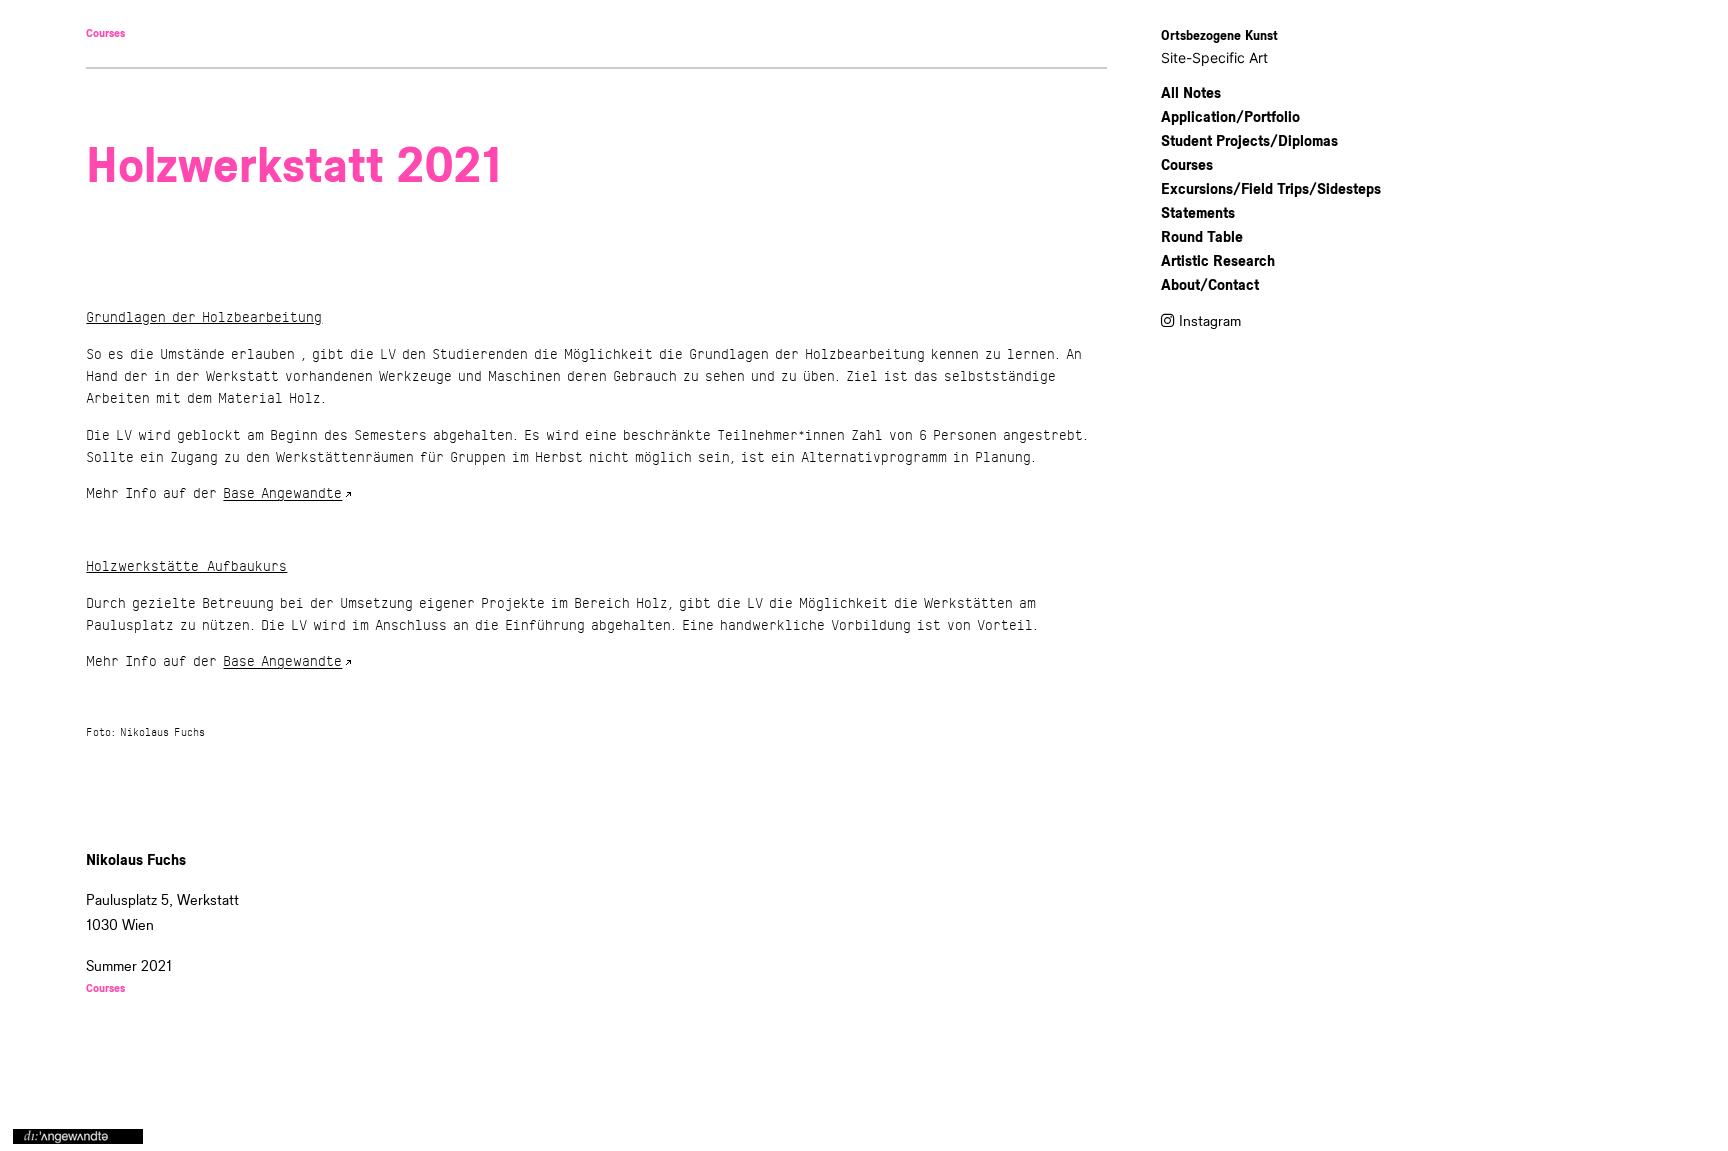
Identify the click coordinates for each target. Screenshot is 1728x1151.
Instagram (1210, 321)
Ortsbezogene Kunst (1219, 35)
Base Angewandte (282, 493)
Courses (105, 33)
